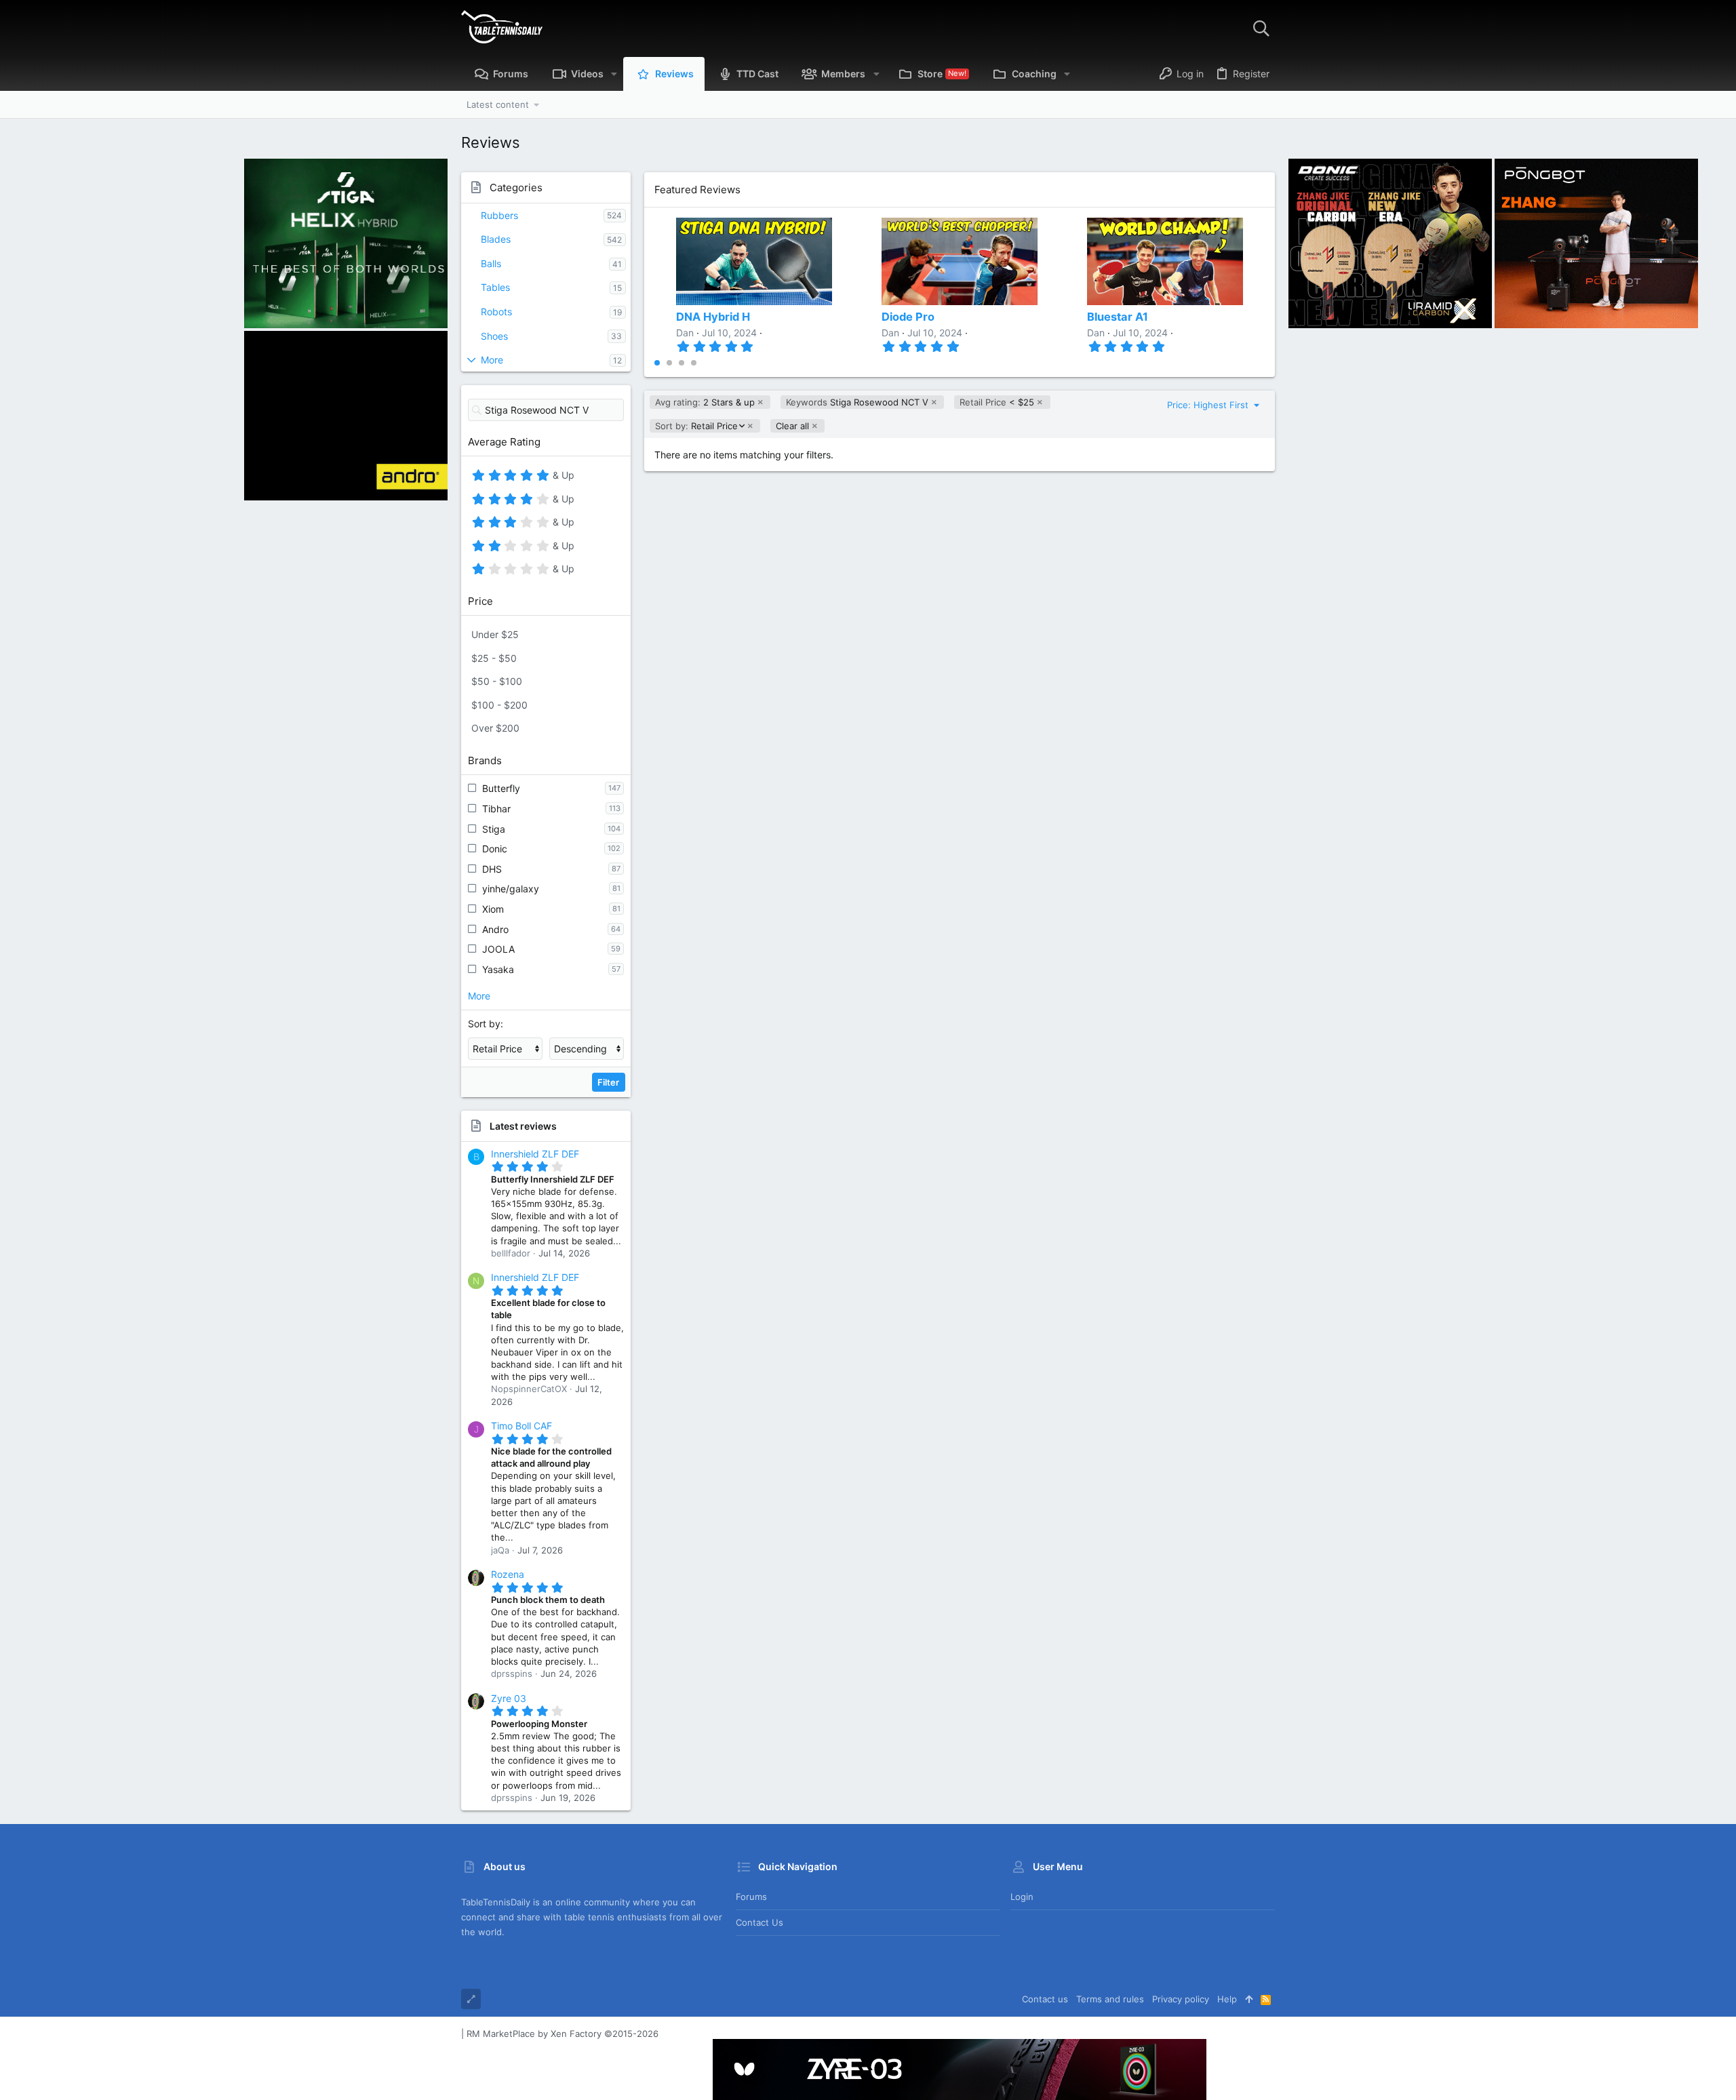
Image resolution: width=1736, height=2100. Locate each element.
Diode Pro (908, 317)
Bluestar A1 (1118, 317)
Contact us (759, 1922)
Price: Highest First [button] (1209, 405)
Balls (491, 263)
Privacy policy (1181, 1999)
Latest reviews (523, 1126)
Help (1227, 1999)
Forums (751, 1897)
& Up (562, 477)
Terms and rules (1110, 1999)
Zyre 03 (509, 1698)
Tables (495, 287)
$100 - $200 (499, 705)
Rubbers (499, 215)
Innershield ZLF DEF (535, 1154)
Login (1022, 1897)
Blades (496, 239)
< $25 (997, 402)
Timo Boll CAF (521, 1426)
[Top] (1249, 1999)
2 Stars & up (705, 402)
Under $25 (495, 634)
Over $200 (495, 728)
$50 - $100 (497, 681)
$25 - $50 (494, 658)
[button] (614, 74)
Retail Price (696, 426)
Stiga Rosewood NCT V (857, 402)
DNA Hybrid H (713, 317)
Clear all (792, 426)
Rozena (508, 1574)
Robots (496, 312)
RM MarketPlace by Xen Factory (563, 2034)
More (492, 360)
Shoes (494, 336)
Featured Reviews (697, 190)
